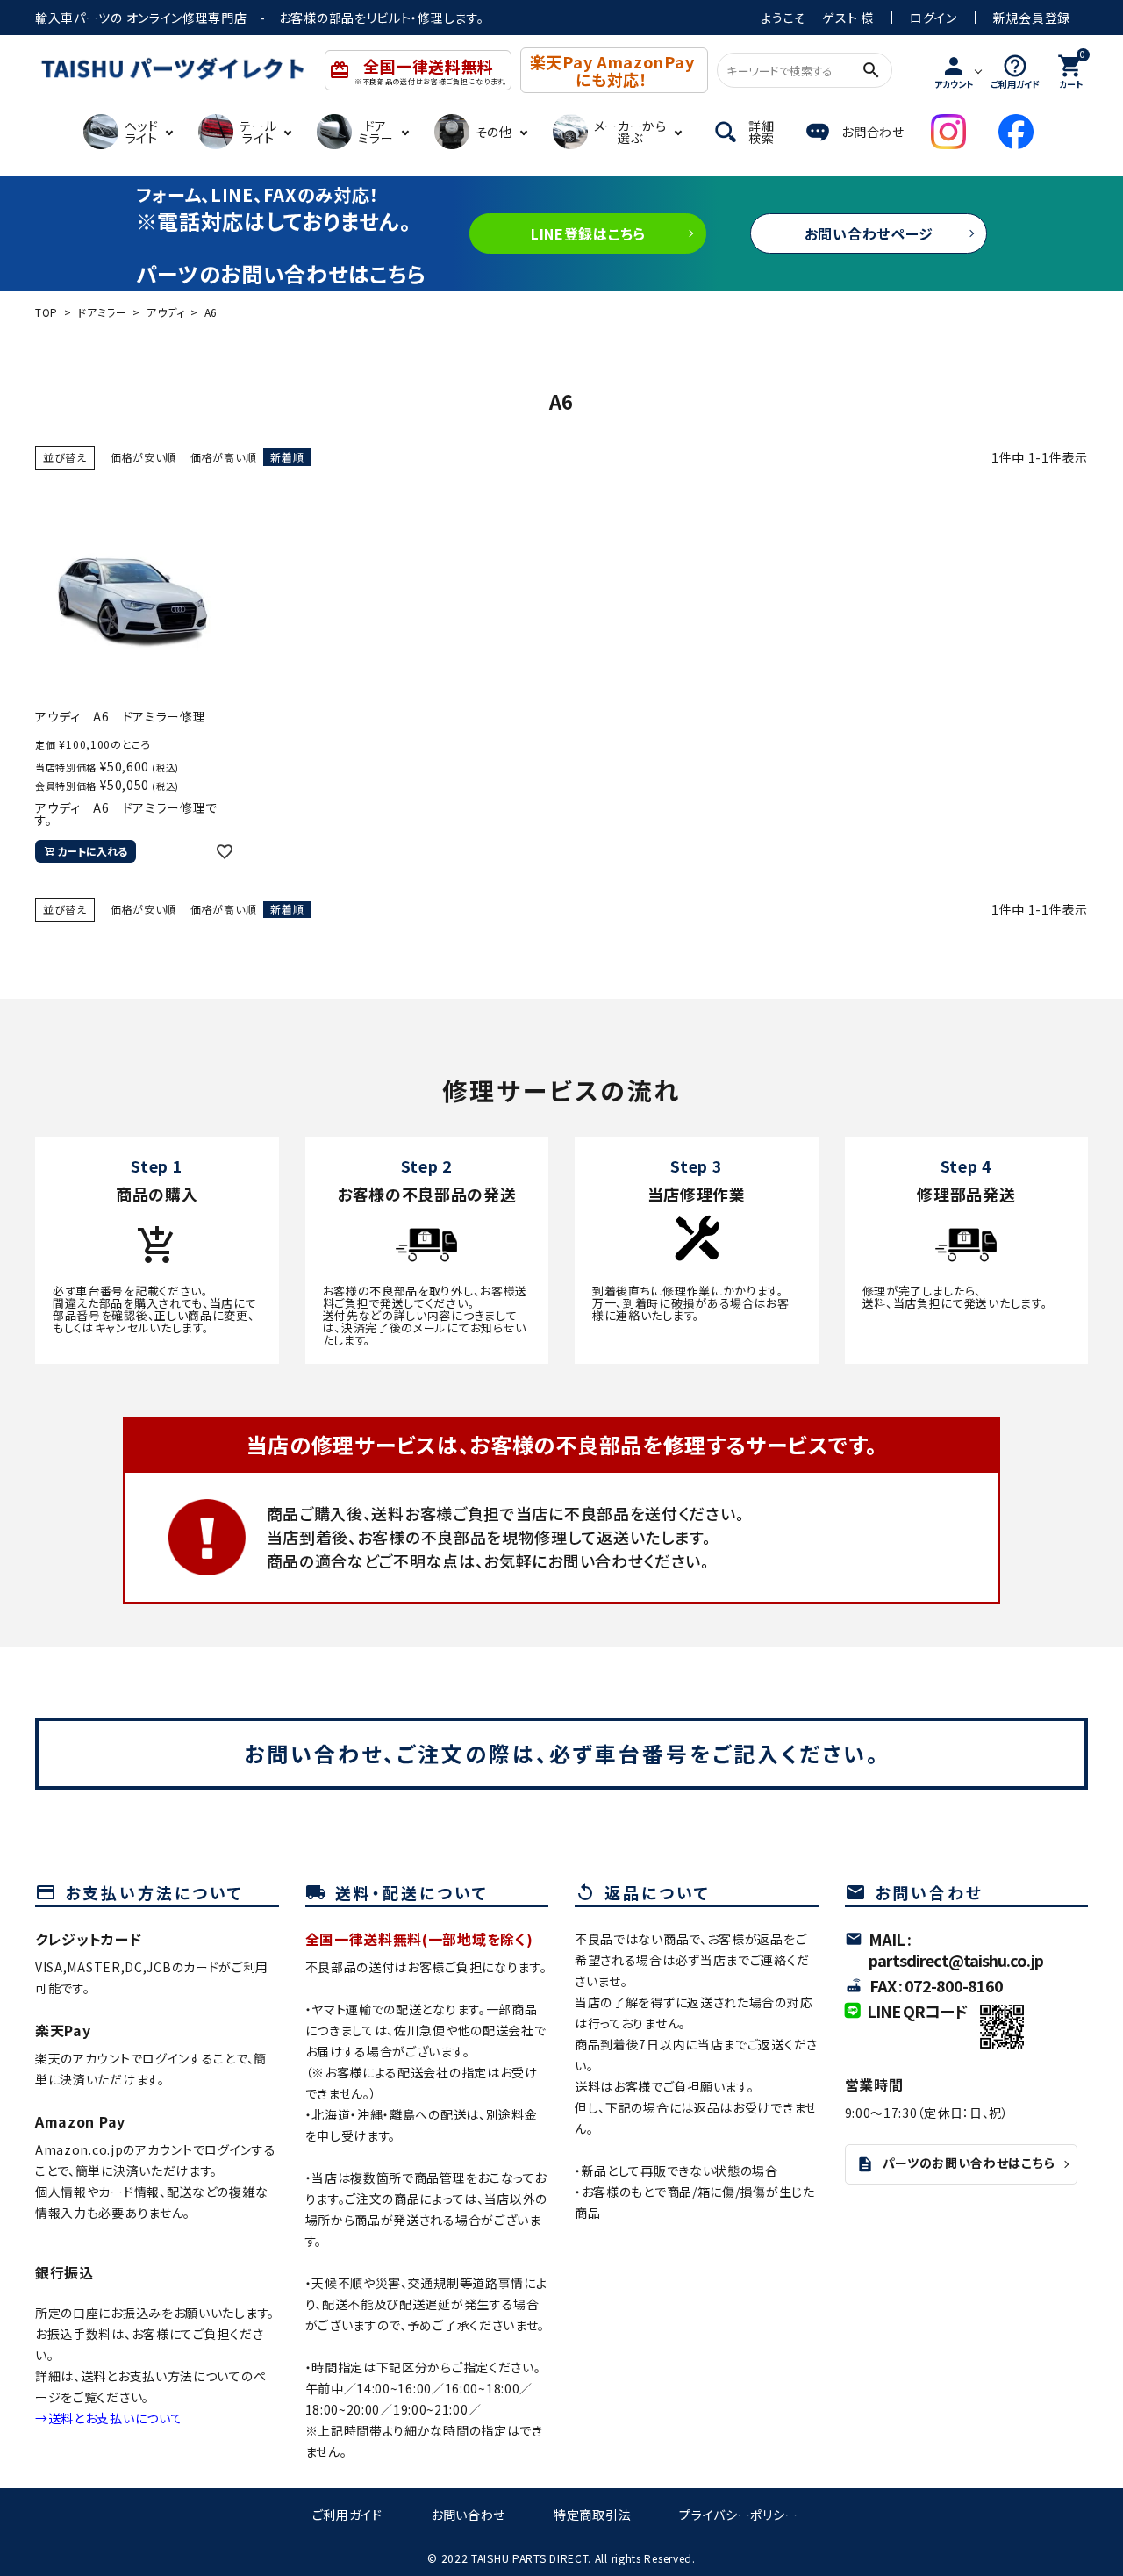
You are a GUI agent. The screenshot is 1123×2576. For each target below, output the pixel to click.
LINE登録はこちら (588, 233)
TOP (46, 312)
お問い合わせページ (869, 233)
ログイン (933, 18)
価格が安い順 (143, 457)
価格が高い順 (223, 457)
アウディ (166, 312)
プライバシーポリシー (738, 2515)
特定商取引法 (592, 2515)
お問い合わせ (468, 2515)
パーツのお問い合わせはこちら (956, 2163)
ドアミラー (102, 312)
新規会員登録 (1032, 18)
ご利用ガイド (347, 2515)
